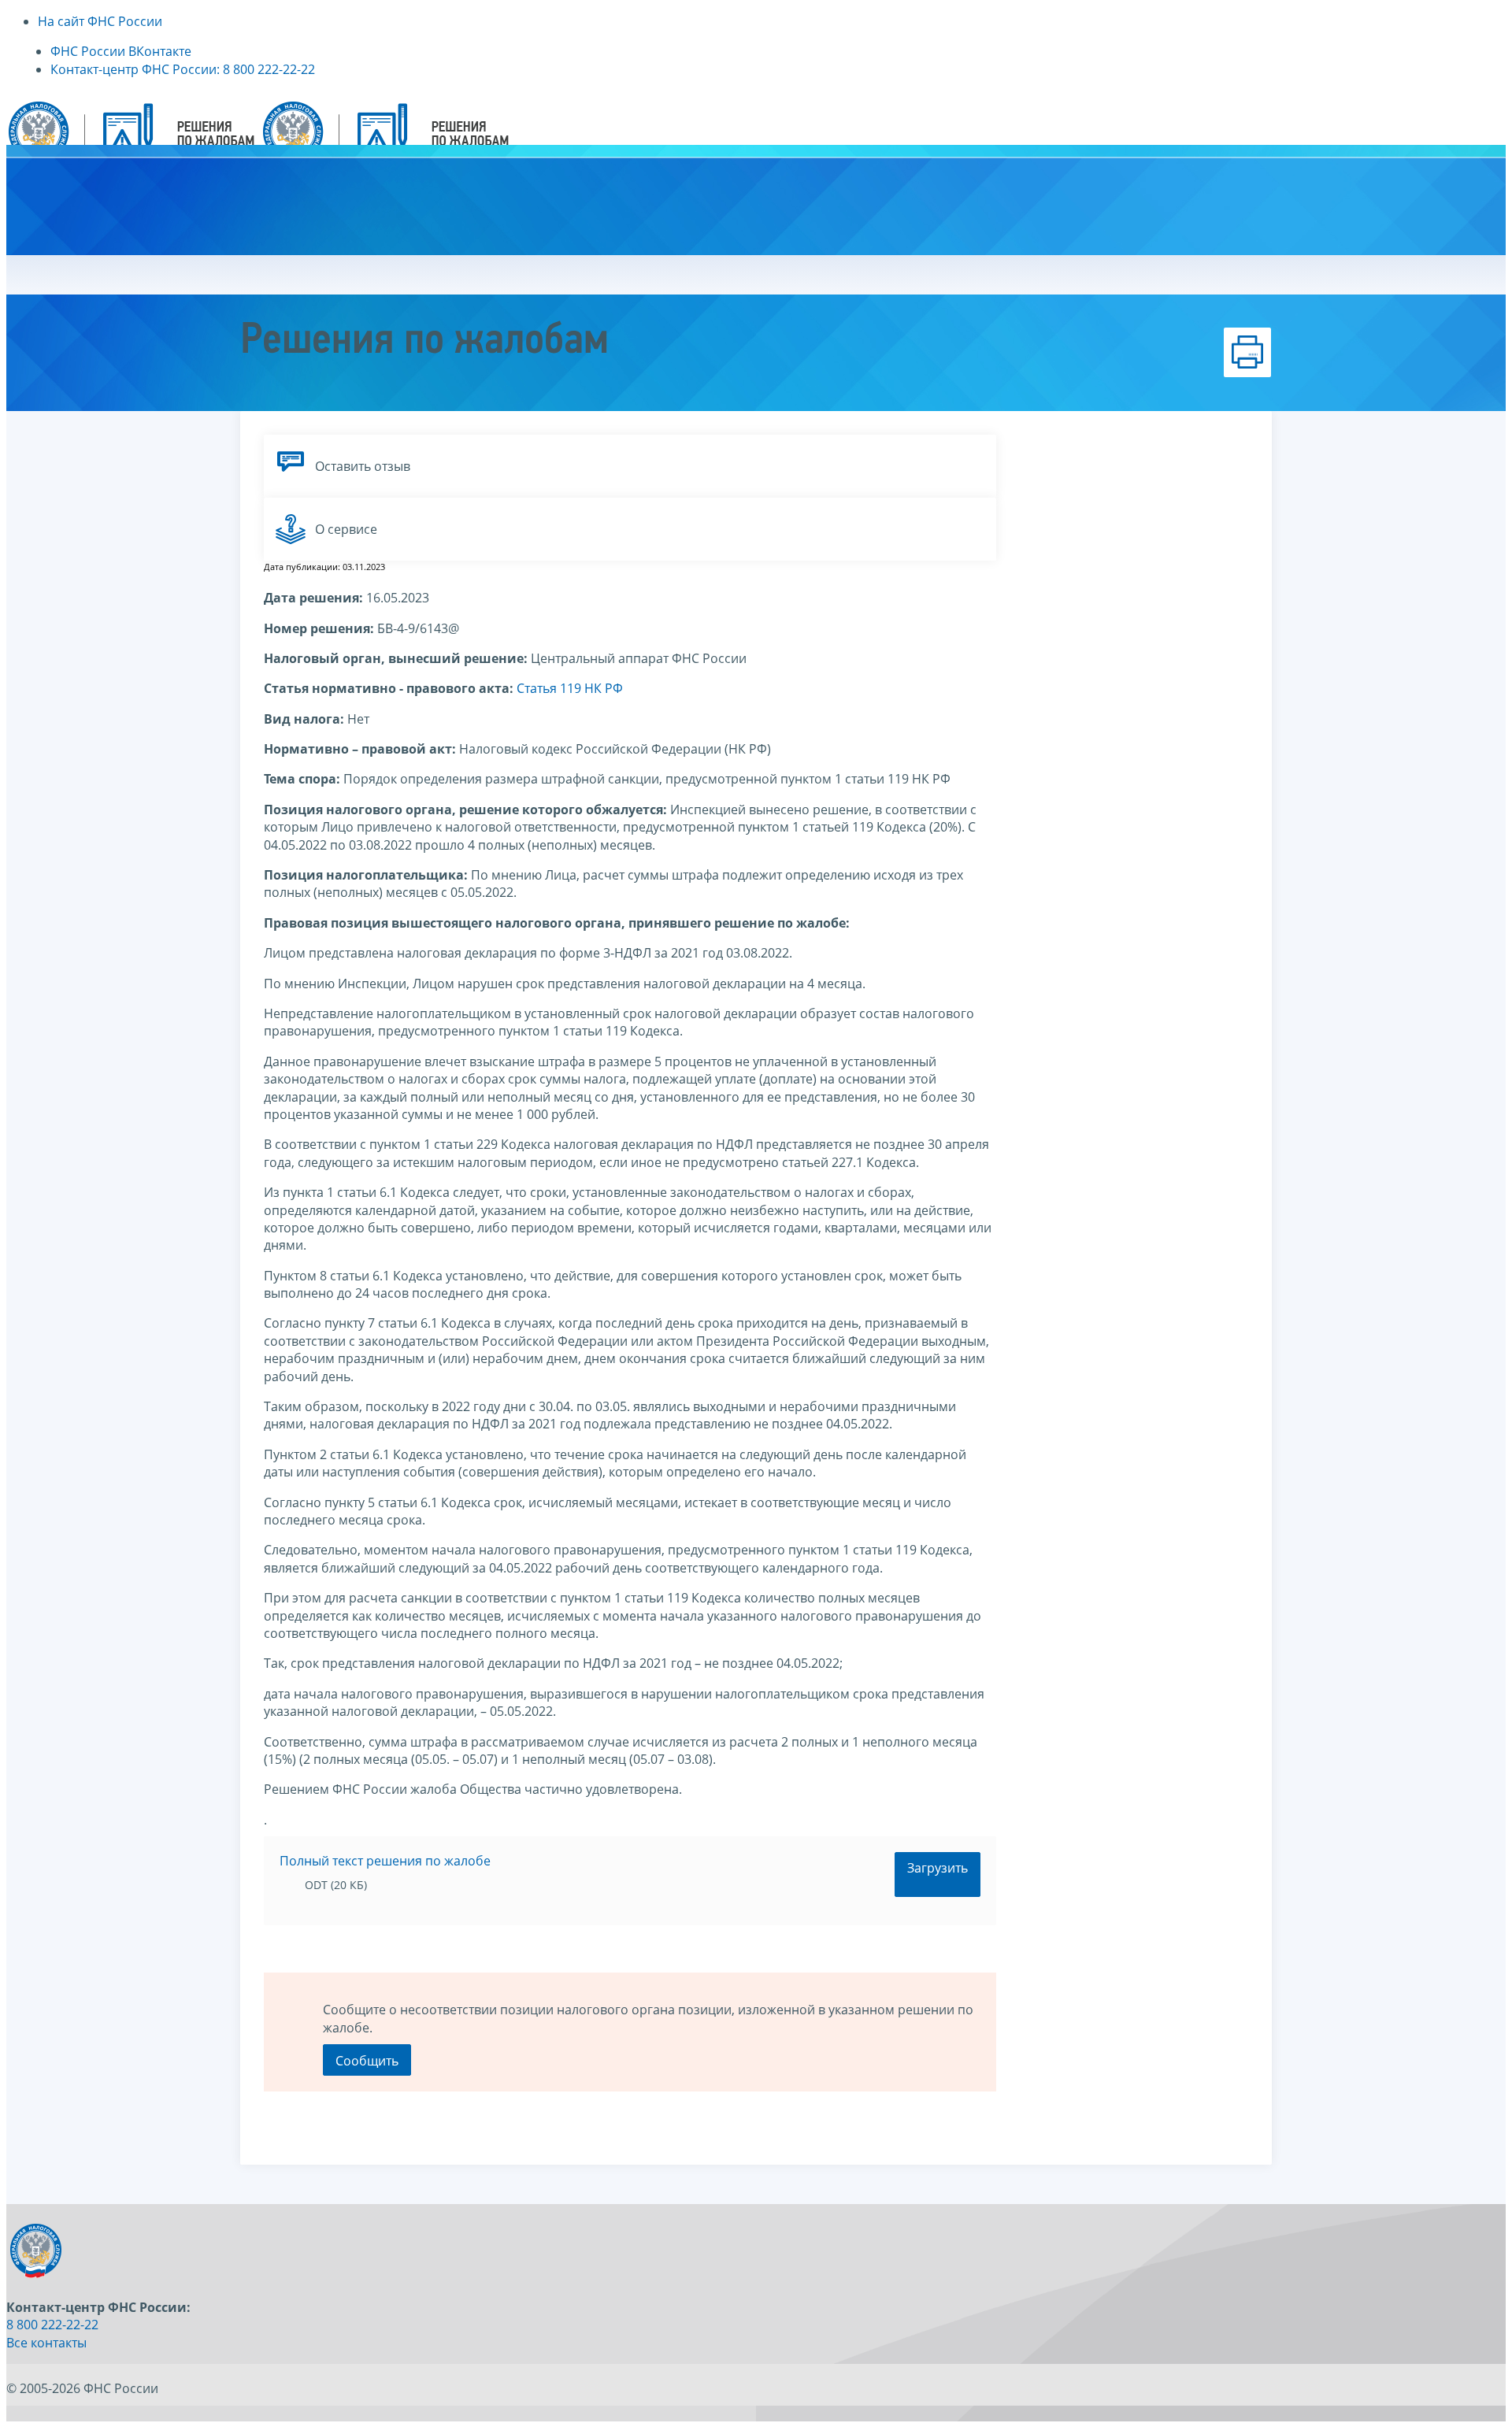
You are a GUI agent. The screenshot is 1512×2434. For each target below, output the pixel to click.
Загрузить (938, 1868)
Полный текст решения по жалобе (385, 1861)
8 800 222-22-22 (52, 2325)
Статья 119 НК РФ (570, 688)
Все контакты (46, 2343)
